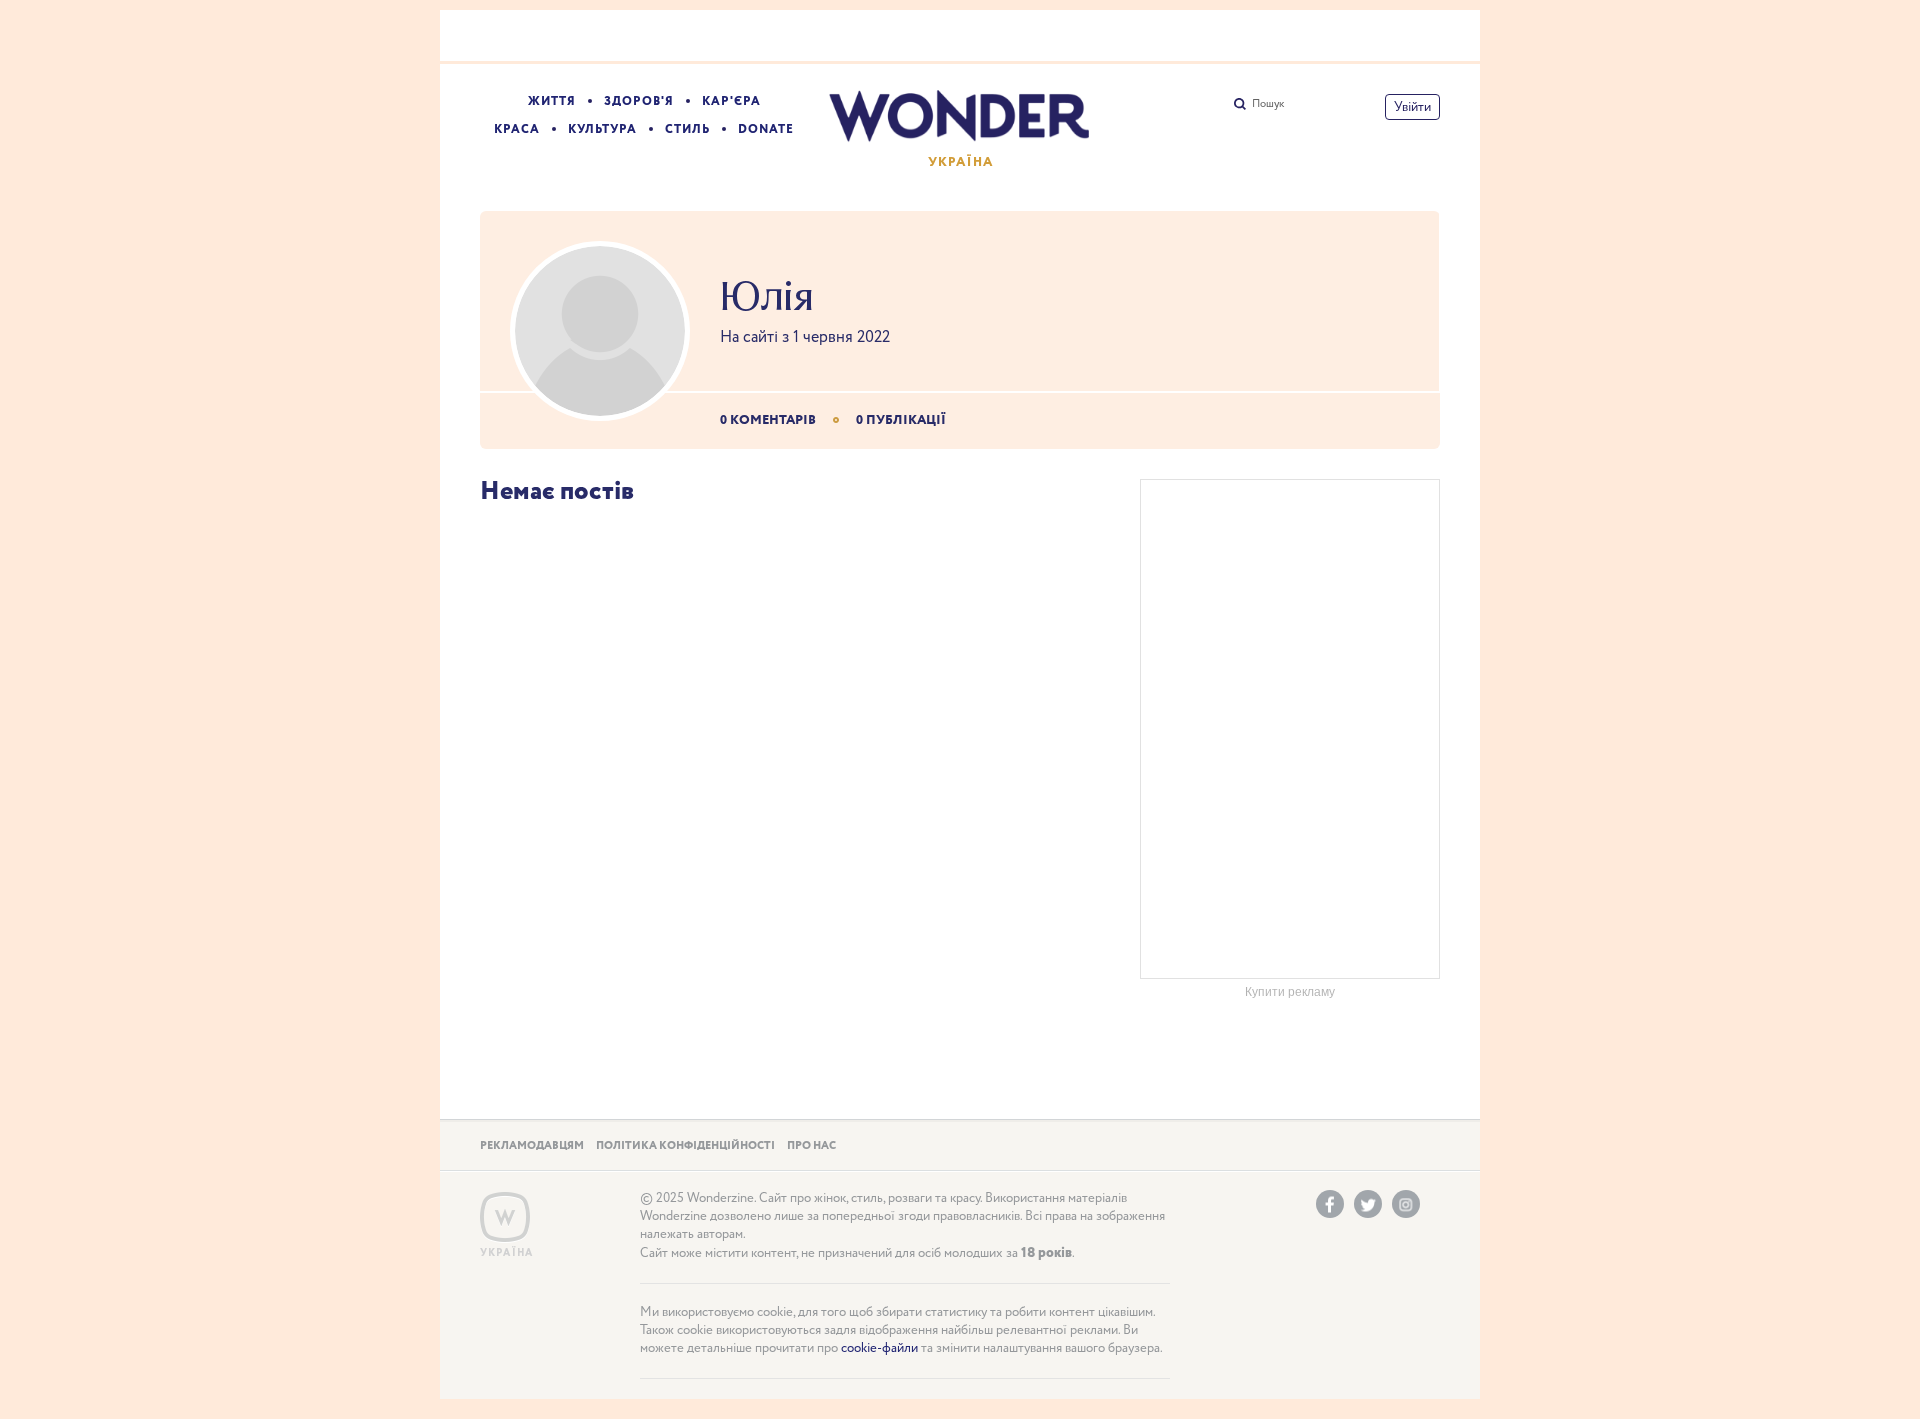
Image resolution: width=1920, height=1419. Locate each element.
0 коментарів (768, 420)
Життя (552, 101)
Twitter (1368, 1204)
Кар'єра (731, 101)
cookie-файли (879, 1348)
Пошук (1268, 104)
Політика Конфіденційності (685, 1146)
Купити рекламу (1290, 992)
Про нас (811, 1146)
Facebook (1330, 1204)
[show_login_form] (1412, 107)
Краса (517, 129)
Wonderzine (505, 1217)
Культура (602, 129)
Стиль (687, 129)
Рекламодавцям (532, 1146)
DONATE (766, 129)
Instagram (1406, 1204)
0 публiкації (901, 420)
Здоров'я (639, 101)
